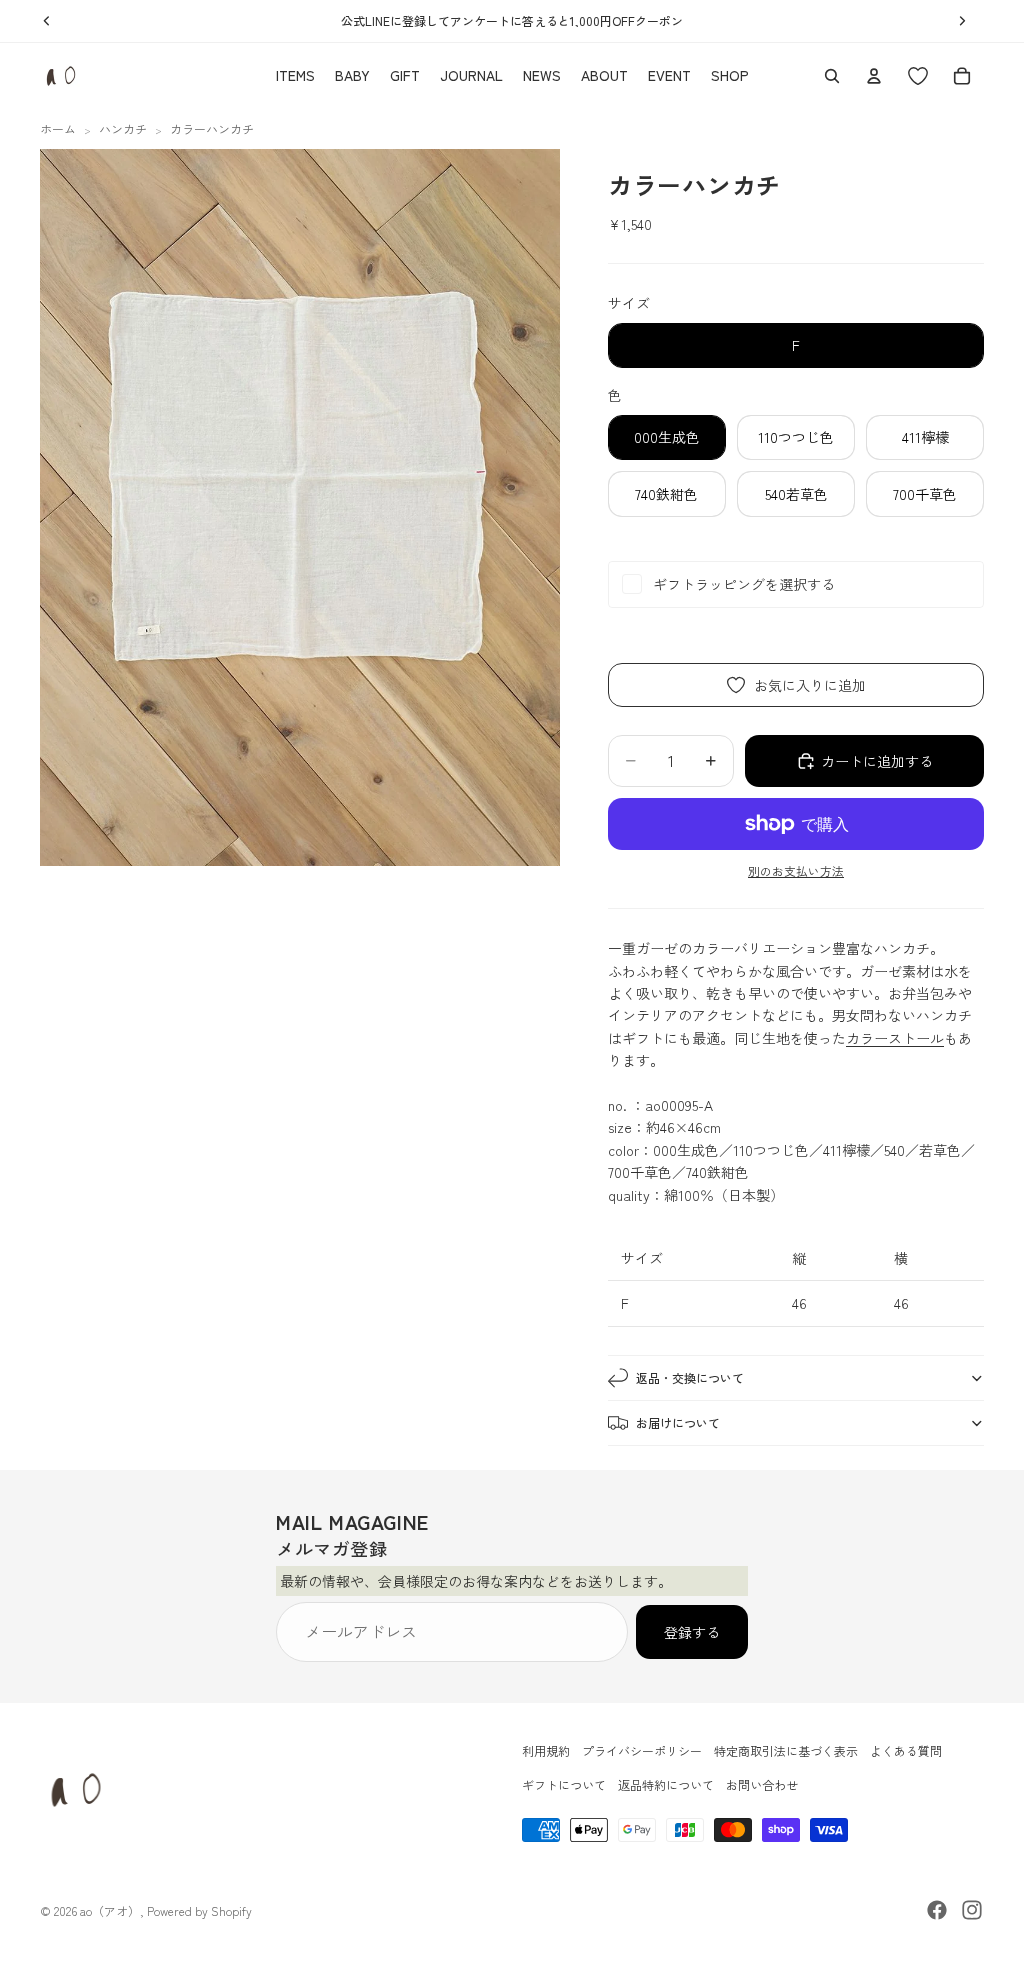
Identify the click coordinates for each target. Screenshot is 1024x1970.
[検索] (832, 76)
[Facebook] (937, 1910)
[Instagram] (972, 1910)
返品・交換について (690, 1377)
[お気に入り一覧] (918, 76)
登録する (692, 1631)
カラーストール (895, 1038)
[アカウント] (874, 76)
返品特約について (666, 1785)
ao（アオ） (110, 1910)
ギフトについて (564, 1785)
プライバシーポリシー (642, 1750)
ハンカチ (123, 128)
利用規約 (546, 1750)
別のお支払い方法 (796, 870)
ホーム (58, 128)
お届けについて (678, 1422)
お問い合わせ (762, 1785)
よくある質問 (906, 1750)
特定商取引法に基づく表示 (786, 1750)
